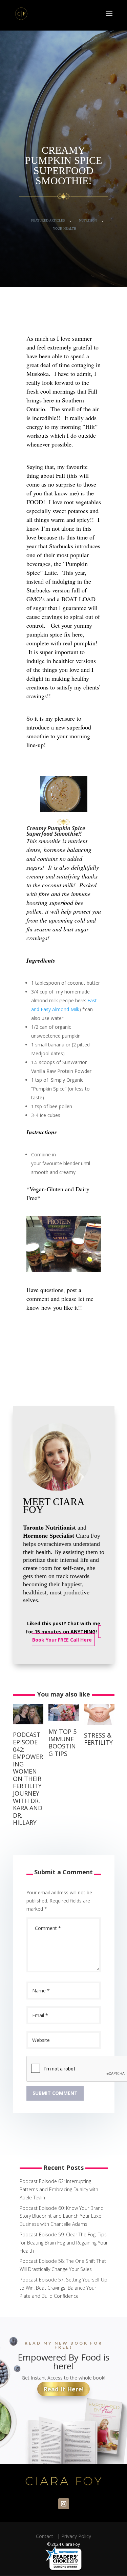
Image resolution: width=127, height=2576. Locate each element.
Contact (46, 2536)
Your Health (65, 229)
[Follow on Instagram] (64, 2504)
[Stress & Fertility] (99, 1727)
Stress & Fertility (98, 1739)
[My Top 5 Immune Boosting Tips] (64, 1723)
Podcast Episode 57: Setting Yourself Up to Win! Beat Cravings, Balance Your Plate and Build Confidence (63, 2288)
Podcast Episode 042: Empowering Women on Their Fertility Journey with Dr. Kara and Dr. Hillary (28, 1778)
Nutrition (88, 220)
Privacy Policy (76, 2536)
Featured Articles (48, 220)
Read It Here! (63, 2389)
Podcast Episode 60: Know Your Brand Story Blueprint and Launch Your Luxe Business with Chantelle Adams (62, 2216)
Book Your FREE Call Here (62, 1640)
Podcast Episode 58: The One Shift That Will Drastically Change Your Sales (63, 2265)
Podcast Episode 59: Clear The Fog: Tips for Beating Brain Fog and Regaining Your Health (64, 2243)
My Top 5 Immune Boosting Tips (62, 1742)
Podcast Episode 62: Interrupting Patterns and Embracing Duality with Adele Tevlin (59, 2189)
